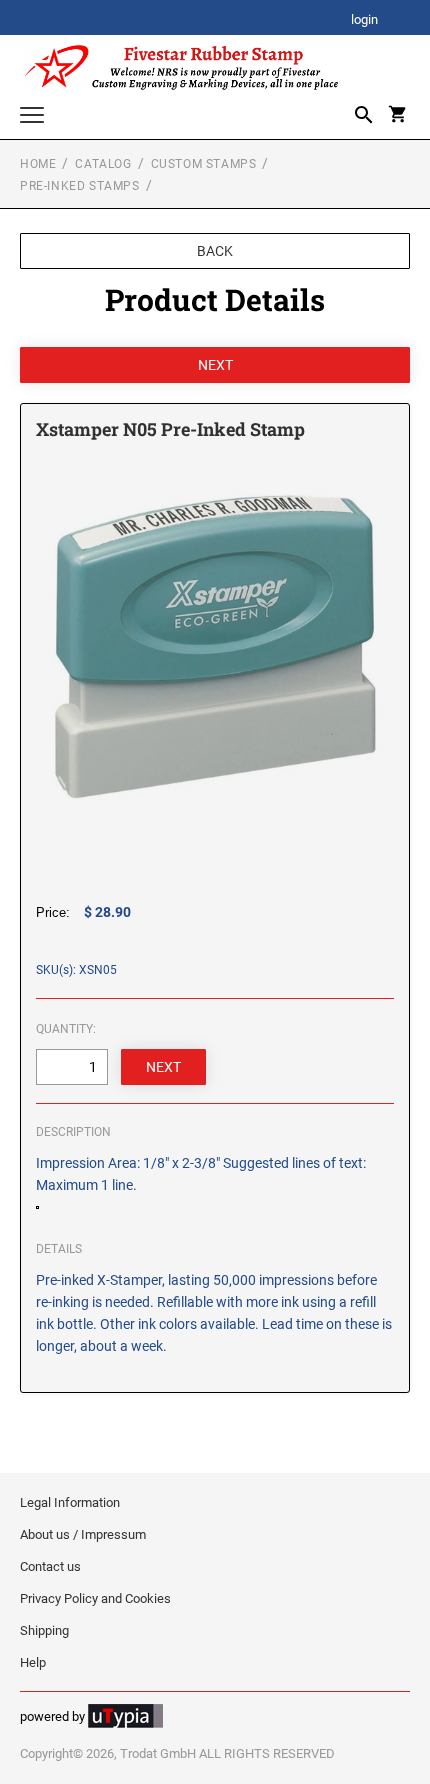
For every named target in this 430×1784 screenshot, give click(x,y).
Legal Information (70, 1502)
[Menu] (32, 117)
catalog (103, 164)
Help (33, 1662)
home (38, 164)
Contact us (50, 1566)
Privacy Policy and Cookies (95, 1598)
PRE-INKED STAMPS (80, 186)
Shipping (44, 1630)
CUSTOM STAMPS (204, 164)
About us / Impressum (83, 1534)
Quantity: (66, 1029)
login (364, 20)
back (215, 251)
